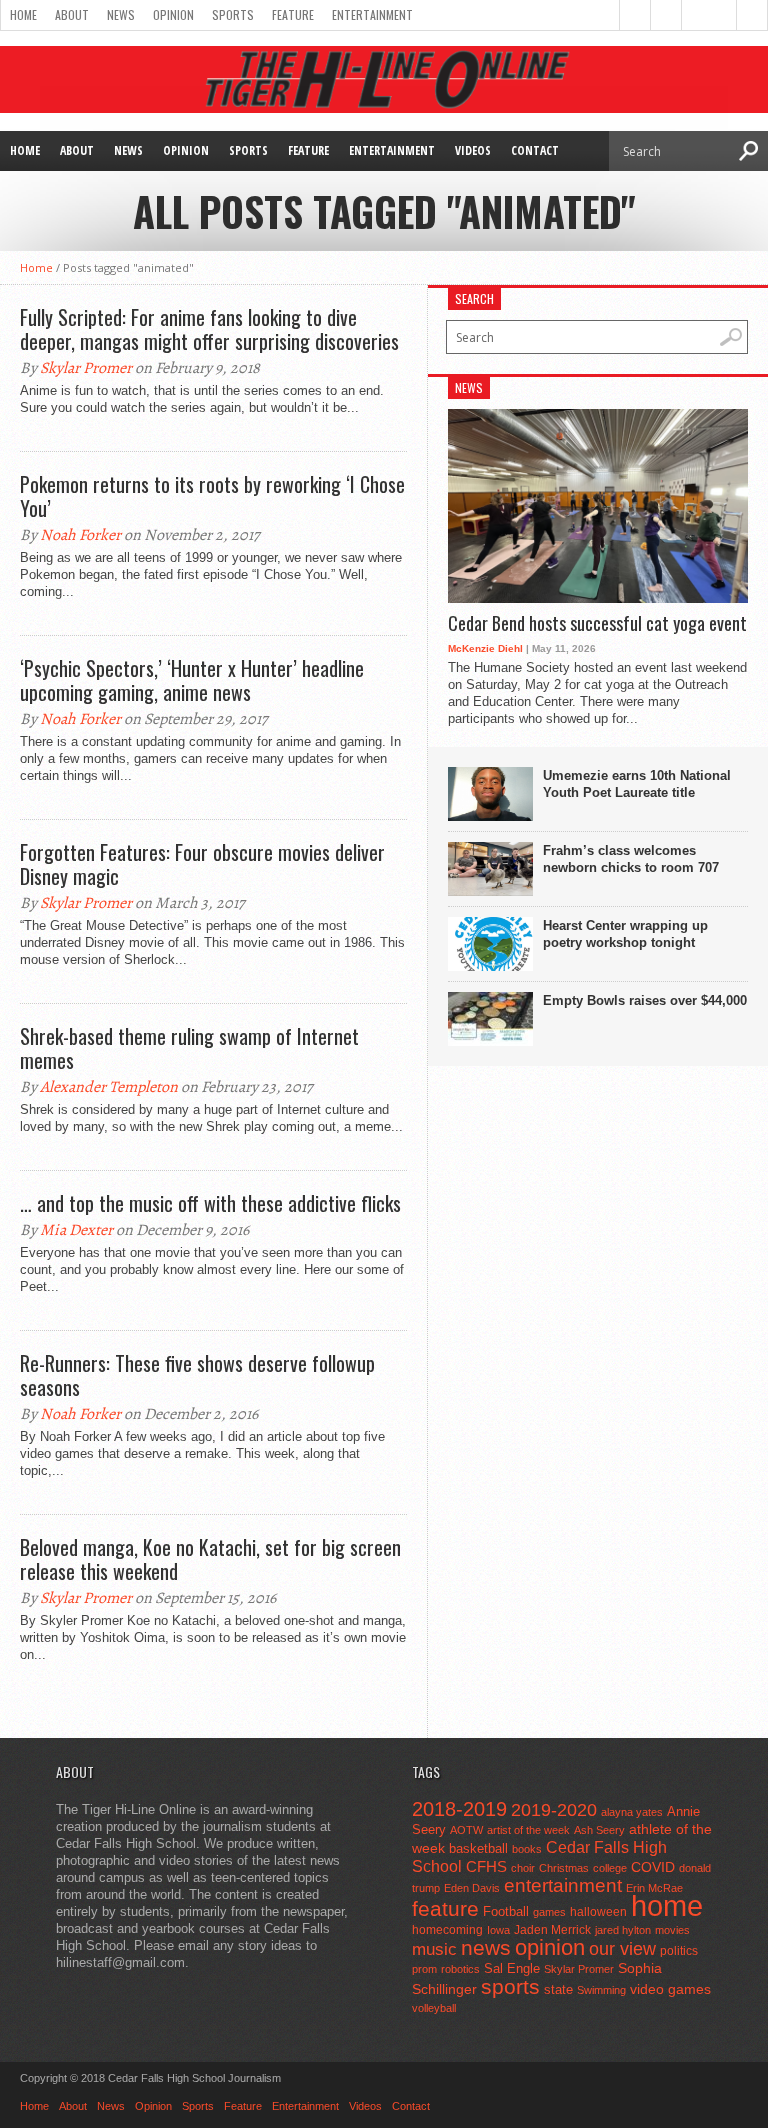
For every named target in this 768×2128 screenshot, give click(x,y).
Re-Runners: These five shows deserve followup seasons (197, 1375)
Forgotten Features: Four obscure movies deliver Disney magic (202, 864)
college (610, 1868)
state (558, 1989)
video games (670, 1989)
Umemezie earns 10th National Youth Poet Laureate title (637, 784)
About (72, 14)
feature (445, 1908)
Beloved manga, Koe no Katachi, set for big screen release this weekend (210, 1559)
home (667, 1905)
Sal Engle (512, 1968)
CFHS (486, 1866)
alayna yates (632, 1812)
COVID (653, 1867)
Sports (233, 14)
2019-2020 (554, 1810)
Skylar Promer (86, 368)
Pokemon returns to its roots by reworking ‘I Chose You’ (212, 496)
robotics (460, 1969)
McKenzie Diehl (485, 648)
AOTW (466, 1830)
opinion (550, 1947)
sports (510, 1986)
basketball (478, 1848)
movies (672, 1930)
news (486, 1948)
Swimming (601, 1990)
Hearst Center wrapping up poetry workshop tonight (625, 934)
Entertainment (372, 14)
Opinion (173, 14)
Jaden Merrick (552, 1930)
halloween (598, 1912)
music (434, 1949)
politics (679, 1951)
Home (23, 14)
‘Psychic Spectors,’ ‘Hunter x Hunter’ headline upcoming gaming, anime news (192, 680)
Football (506, 1911)
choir (523, 1868)
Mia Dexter (76, 1230)
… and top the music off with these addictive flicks (210, 1203)
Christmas (564, 1868)
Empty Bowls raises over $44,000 (645, 1000)
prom (424, 1969)
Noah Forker (80, 535)
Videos (473, 150)
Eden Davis (472, 1888)
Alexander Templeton (109, 1087)
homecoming (447, 1930)
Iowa (498, 1930)
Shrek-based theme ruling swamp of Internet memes (189, 1048)
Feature (293, 14)
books (527, 1849)
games (549, 1912)
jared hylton (623, 1930)
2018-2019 (459, 1809)
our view (622, 1949)
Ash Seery (599, 1830)
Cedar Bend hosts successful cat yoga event (597, 624)
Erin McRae (654, 1888)
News (121, 14)
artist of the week (528, 1830)
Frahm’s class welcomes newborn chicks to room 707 (631, 859)
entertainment (563, 1885)
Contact (535, 150)
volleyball (434, 2008)
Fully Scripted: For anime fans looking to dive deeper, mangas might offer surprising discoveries (209, 329)
